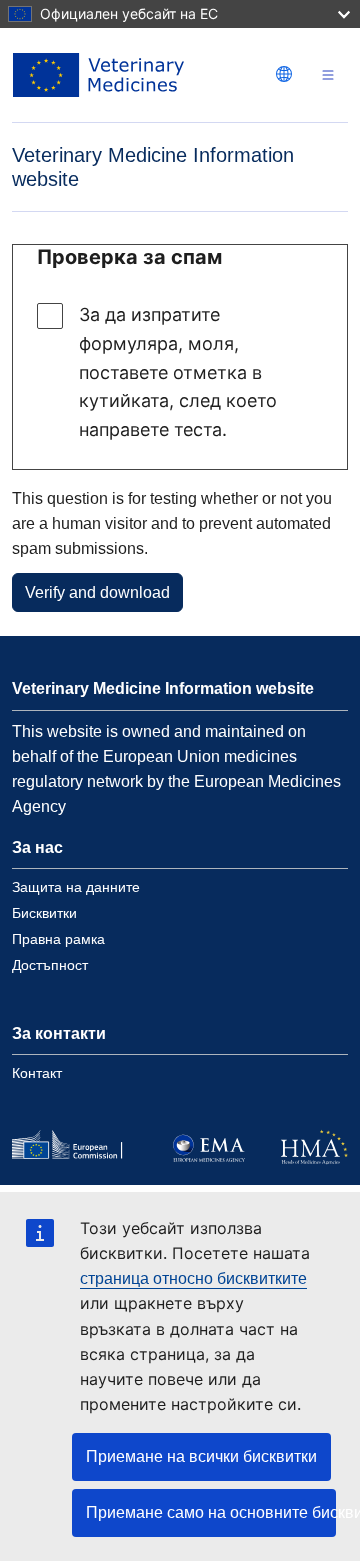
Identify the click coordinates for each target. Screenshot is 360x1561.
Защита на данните (76, 887)
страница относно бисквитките (193, 1278)
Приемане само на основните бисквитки (211, 1512)
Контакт (37, 1073)
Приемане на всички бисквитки (201, 1456)
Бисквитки (44, 913)
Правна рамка (58, 939)
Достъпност (50, 965)
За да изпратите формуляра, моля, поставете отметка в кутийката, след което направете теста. (178, 372)
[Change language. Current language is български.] (284, 74)
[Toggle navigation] (328, 75)
